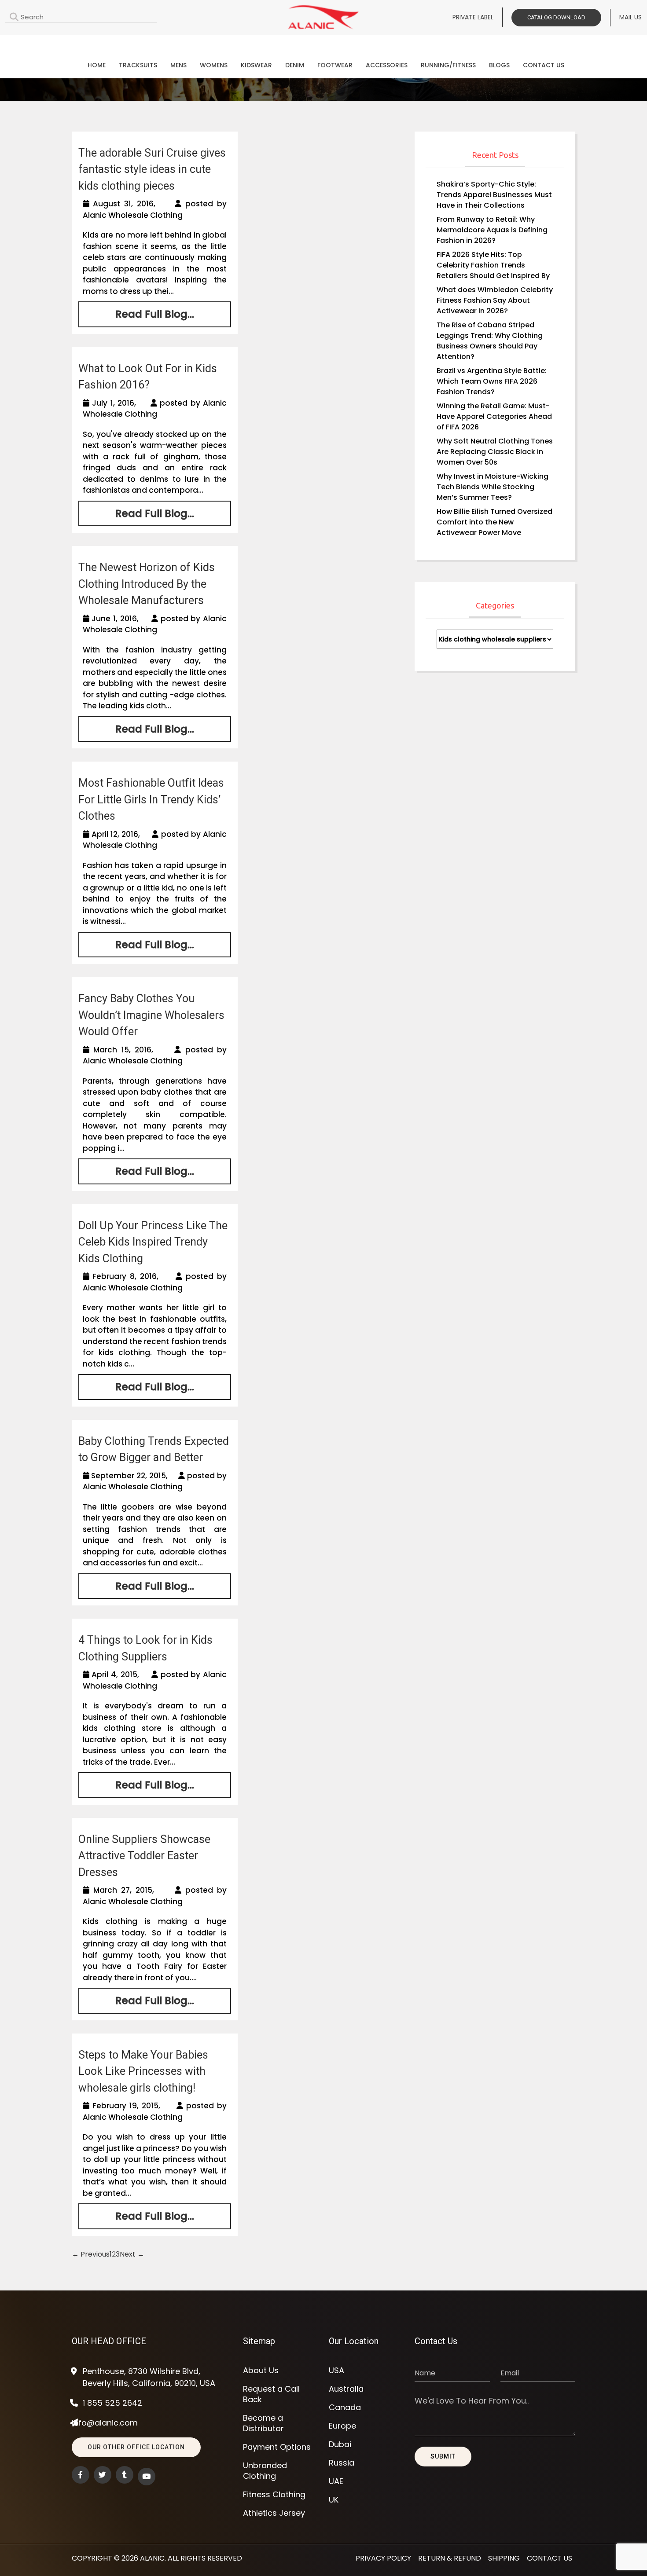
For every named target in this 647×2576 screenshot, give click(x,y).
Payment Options (277, 2447)
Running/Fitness (448, 65)
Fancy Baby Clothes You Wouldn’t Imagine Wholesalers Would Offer (151, 1015)
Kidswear (256, 65)
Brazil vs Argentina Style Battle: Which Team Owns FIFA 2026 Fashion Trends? (492, 381)
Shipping (504, 2558)
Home (97, 65)
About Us (261, 2371)
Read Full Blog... (155, 314)
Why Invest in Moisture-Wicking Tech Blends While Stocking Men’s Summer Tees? (493, 487)
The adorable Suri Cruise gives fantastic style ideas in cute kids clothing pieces (152, 169)
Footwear (335, 65)
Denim (295, 65)
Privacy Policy (383, 2558)
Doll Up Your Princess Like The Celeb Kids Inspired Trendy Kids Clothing (153, 1242)
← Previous (91, 2254)
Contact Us (544, 65)
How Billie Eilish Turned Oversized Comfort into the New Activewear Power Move (494, 522)
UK (334, 2500)
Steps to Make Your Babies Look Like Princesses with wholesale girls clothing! (143, 2071)
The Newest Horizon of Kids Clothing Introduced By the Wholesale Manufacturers (147, 584)
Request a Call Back (271, 2394)
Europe (342, 2426)
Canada (345, 2407)
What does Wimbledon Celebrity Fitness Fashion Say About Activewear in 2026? (495, 300)
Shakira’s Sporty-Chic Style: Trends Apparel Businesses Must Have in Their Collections (494, 195)
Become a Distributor (263, 2423)
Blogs (499, 65)
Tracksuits (138, 65)
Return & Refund (450, 2558)
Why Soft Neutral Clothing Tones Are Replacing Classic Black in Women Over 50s (495, 452)
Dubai (340, 2444)
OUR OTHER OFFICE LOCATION (136, 2447)
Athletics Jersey (274, 2513)
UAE (336, 2481)
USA (336, 2371)
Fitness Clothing (274, 2495)
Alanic (152, 2558)
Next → (132, 2254)
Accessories (387, 65)
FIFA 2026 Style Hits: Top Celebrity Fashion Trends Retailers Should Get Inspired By (493, 265)
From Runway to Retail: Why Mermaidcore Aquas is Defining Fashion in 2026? (492, 230)
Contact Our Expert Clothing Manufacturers (323, 42)
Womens (214, 65)
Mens (178, 65)
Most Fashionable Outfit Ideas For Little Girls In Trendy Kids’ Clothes (151, 799)
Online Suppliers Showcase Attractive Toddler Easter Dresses (144, 1856)
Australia (346, 2389)
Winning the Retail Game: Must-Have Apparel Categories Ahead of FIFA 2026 (494, 416)
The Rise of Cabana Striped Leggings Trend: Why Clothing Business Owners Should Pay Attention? (490, 341)
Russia (342, 2463)
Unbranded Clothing (265, 2471)
